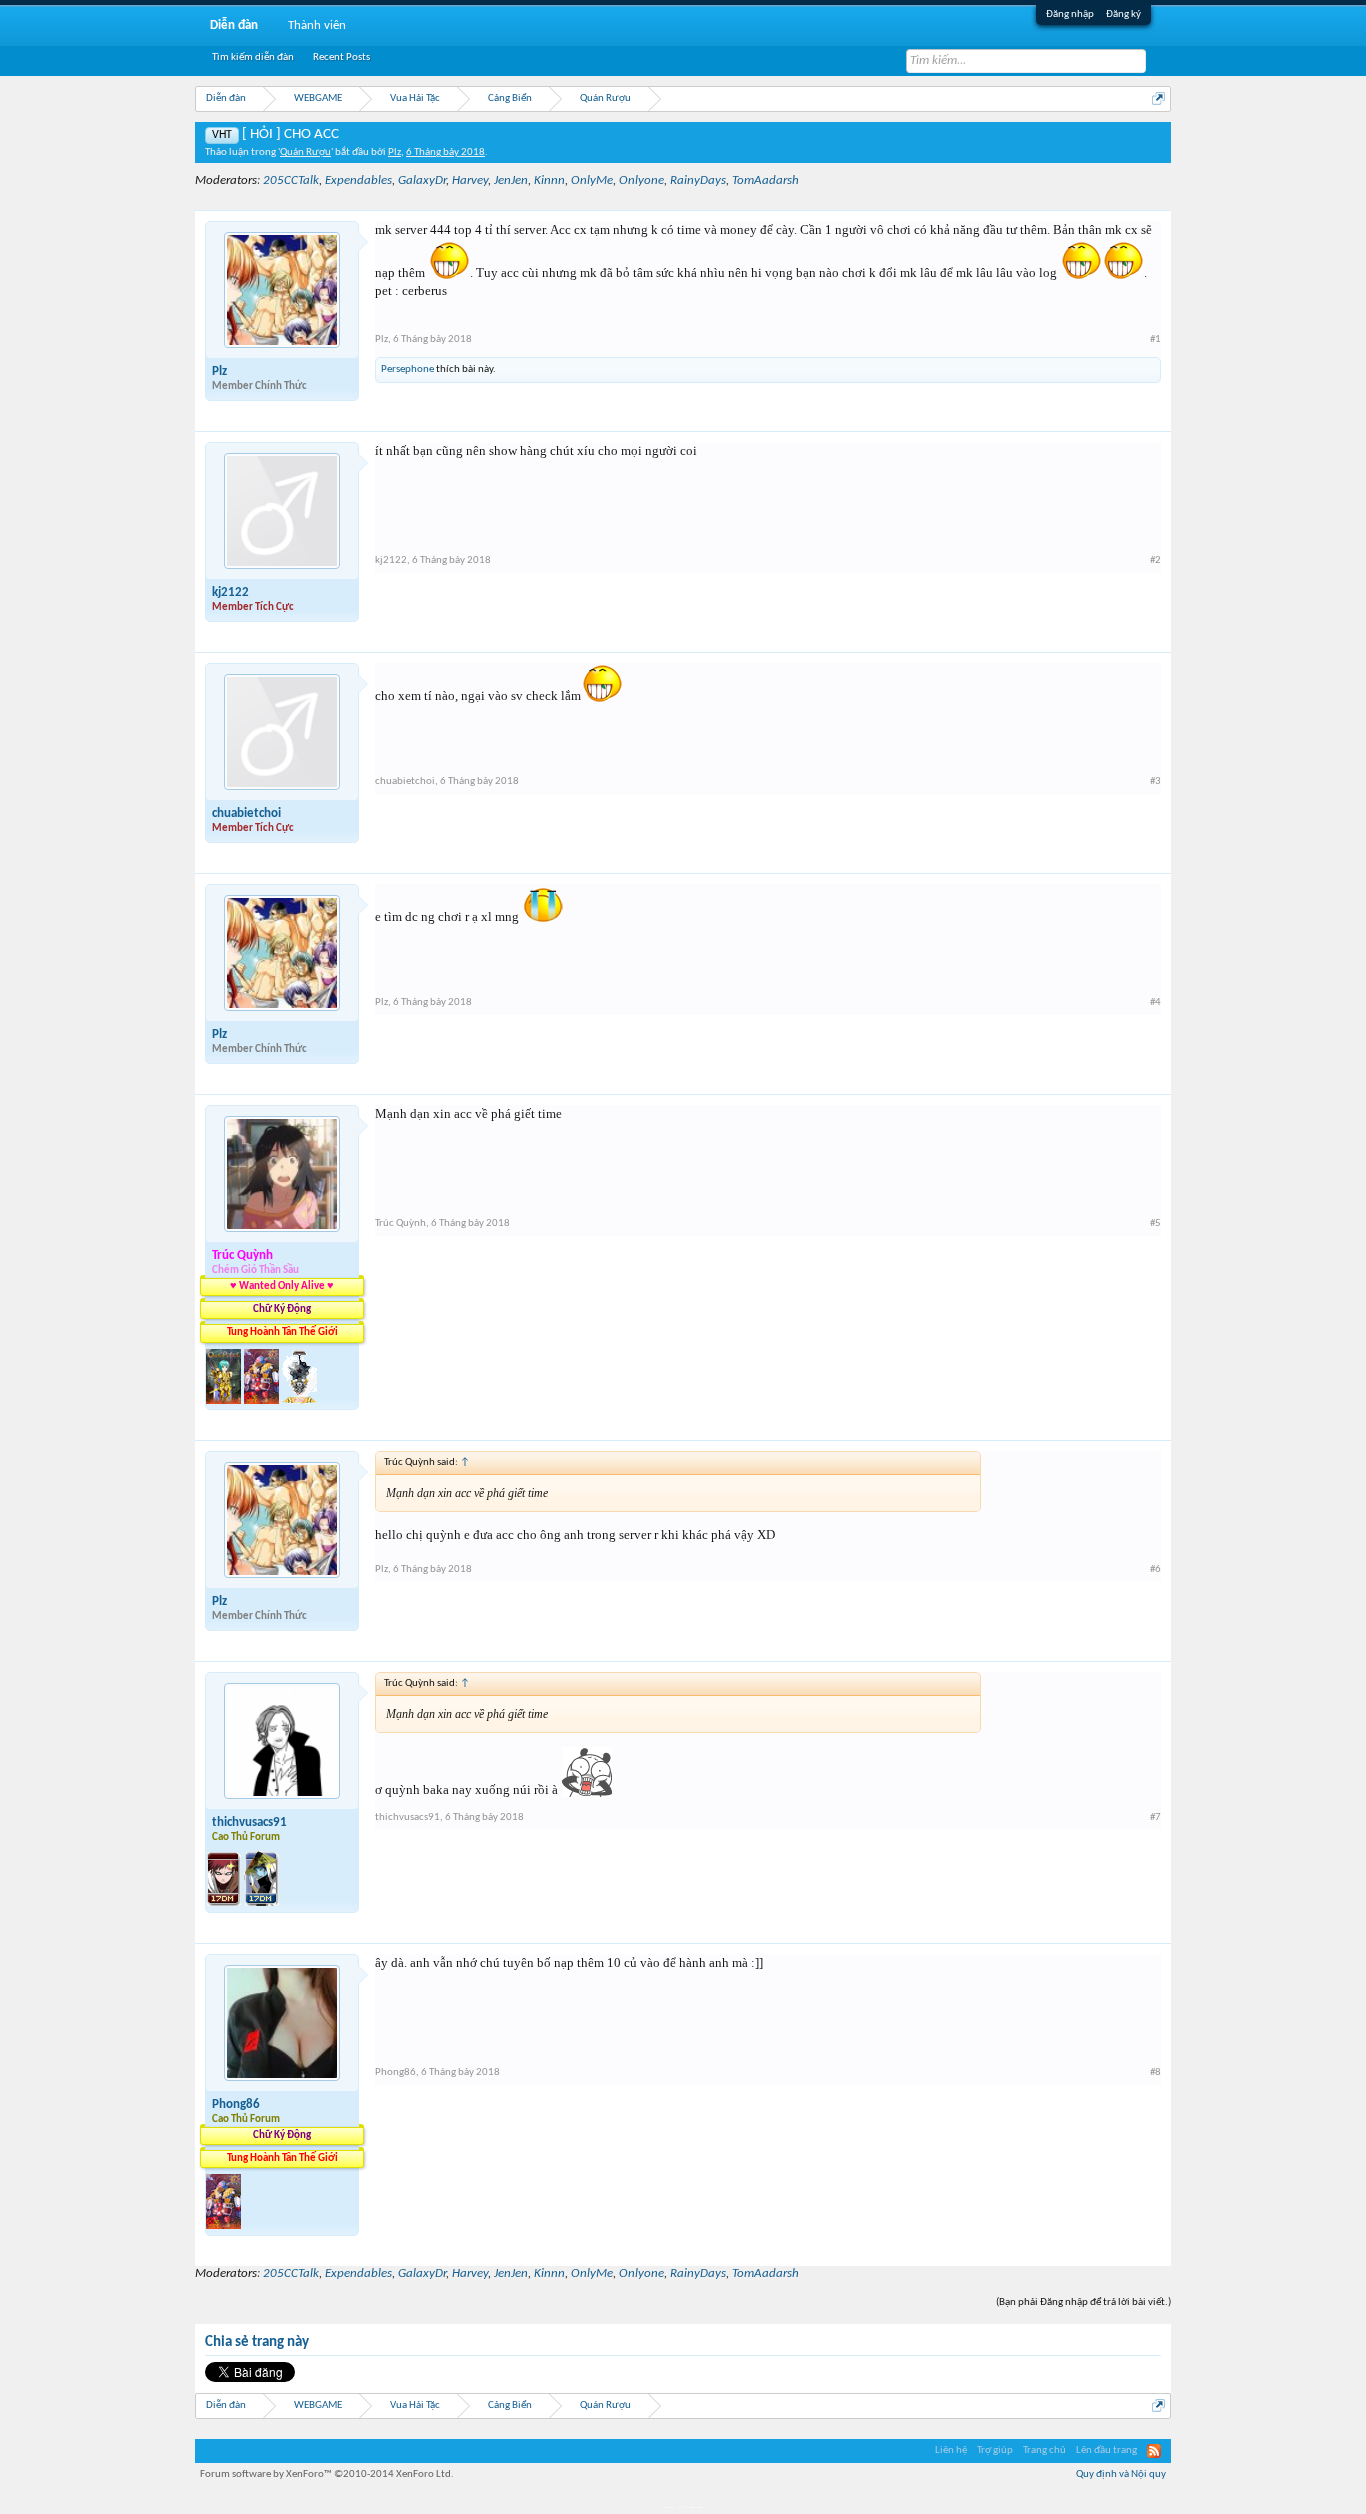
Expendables (358, 180)
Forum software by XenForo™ (327, 2474)
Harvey (470, 180)
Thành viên (317, 25)
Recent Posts (341, 57)
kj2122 (230, 592)
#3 (1155, 781)
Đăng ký (1123, 14)
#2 (1155, 560)
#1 (1155, 339)
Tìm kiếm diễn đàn (253, 57)
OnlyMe (592, 180)
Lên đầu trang (1106, 2450)
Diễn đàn (234, 25)
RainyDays (698, 180)
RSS (1154, 2451)
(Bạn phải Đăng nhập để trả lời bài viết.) (1083, 2302)
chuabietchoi (246, 813)
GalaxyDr (422, 180)
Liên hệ (951, 2450)
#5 (1155, 1223)
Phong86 (236, 2104)
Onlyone (641, 180)
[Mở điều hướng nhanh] (1158, 98)
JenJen (511, 180)
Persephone (407, 369)
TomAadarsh (765, 180)
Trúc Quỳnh (400, 1223)
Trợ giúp (995, 2450)
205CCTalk (291, 180)
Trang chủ (1044, 2450)
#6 (1155, 1569)
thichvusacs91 (249, 1822)
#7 (1155, 1817)
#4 (1155, 1002)
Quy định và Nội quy (1121, 2474)
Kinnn (549, 180)
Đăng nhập (1070, 14)
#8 (1155, 2072)
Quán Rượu (305, 152)
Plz (394, 152)
